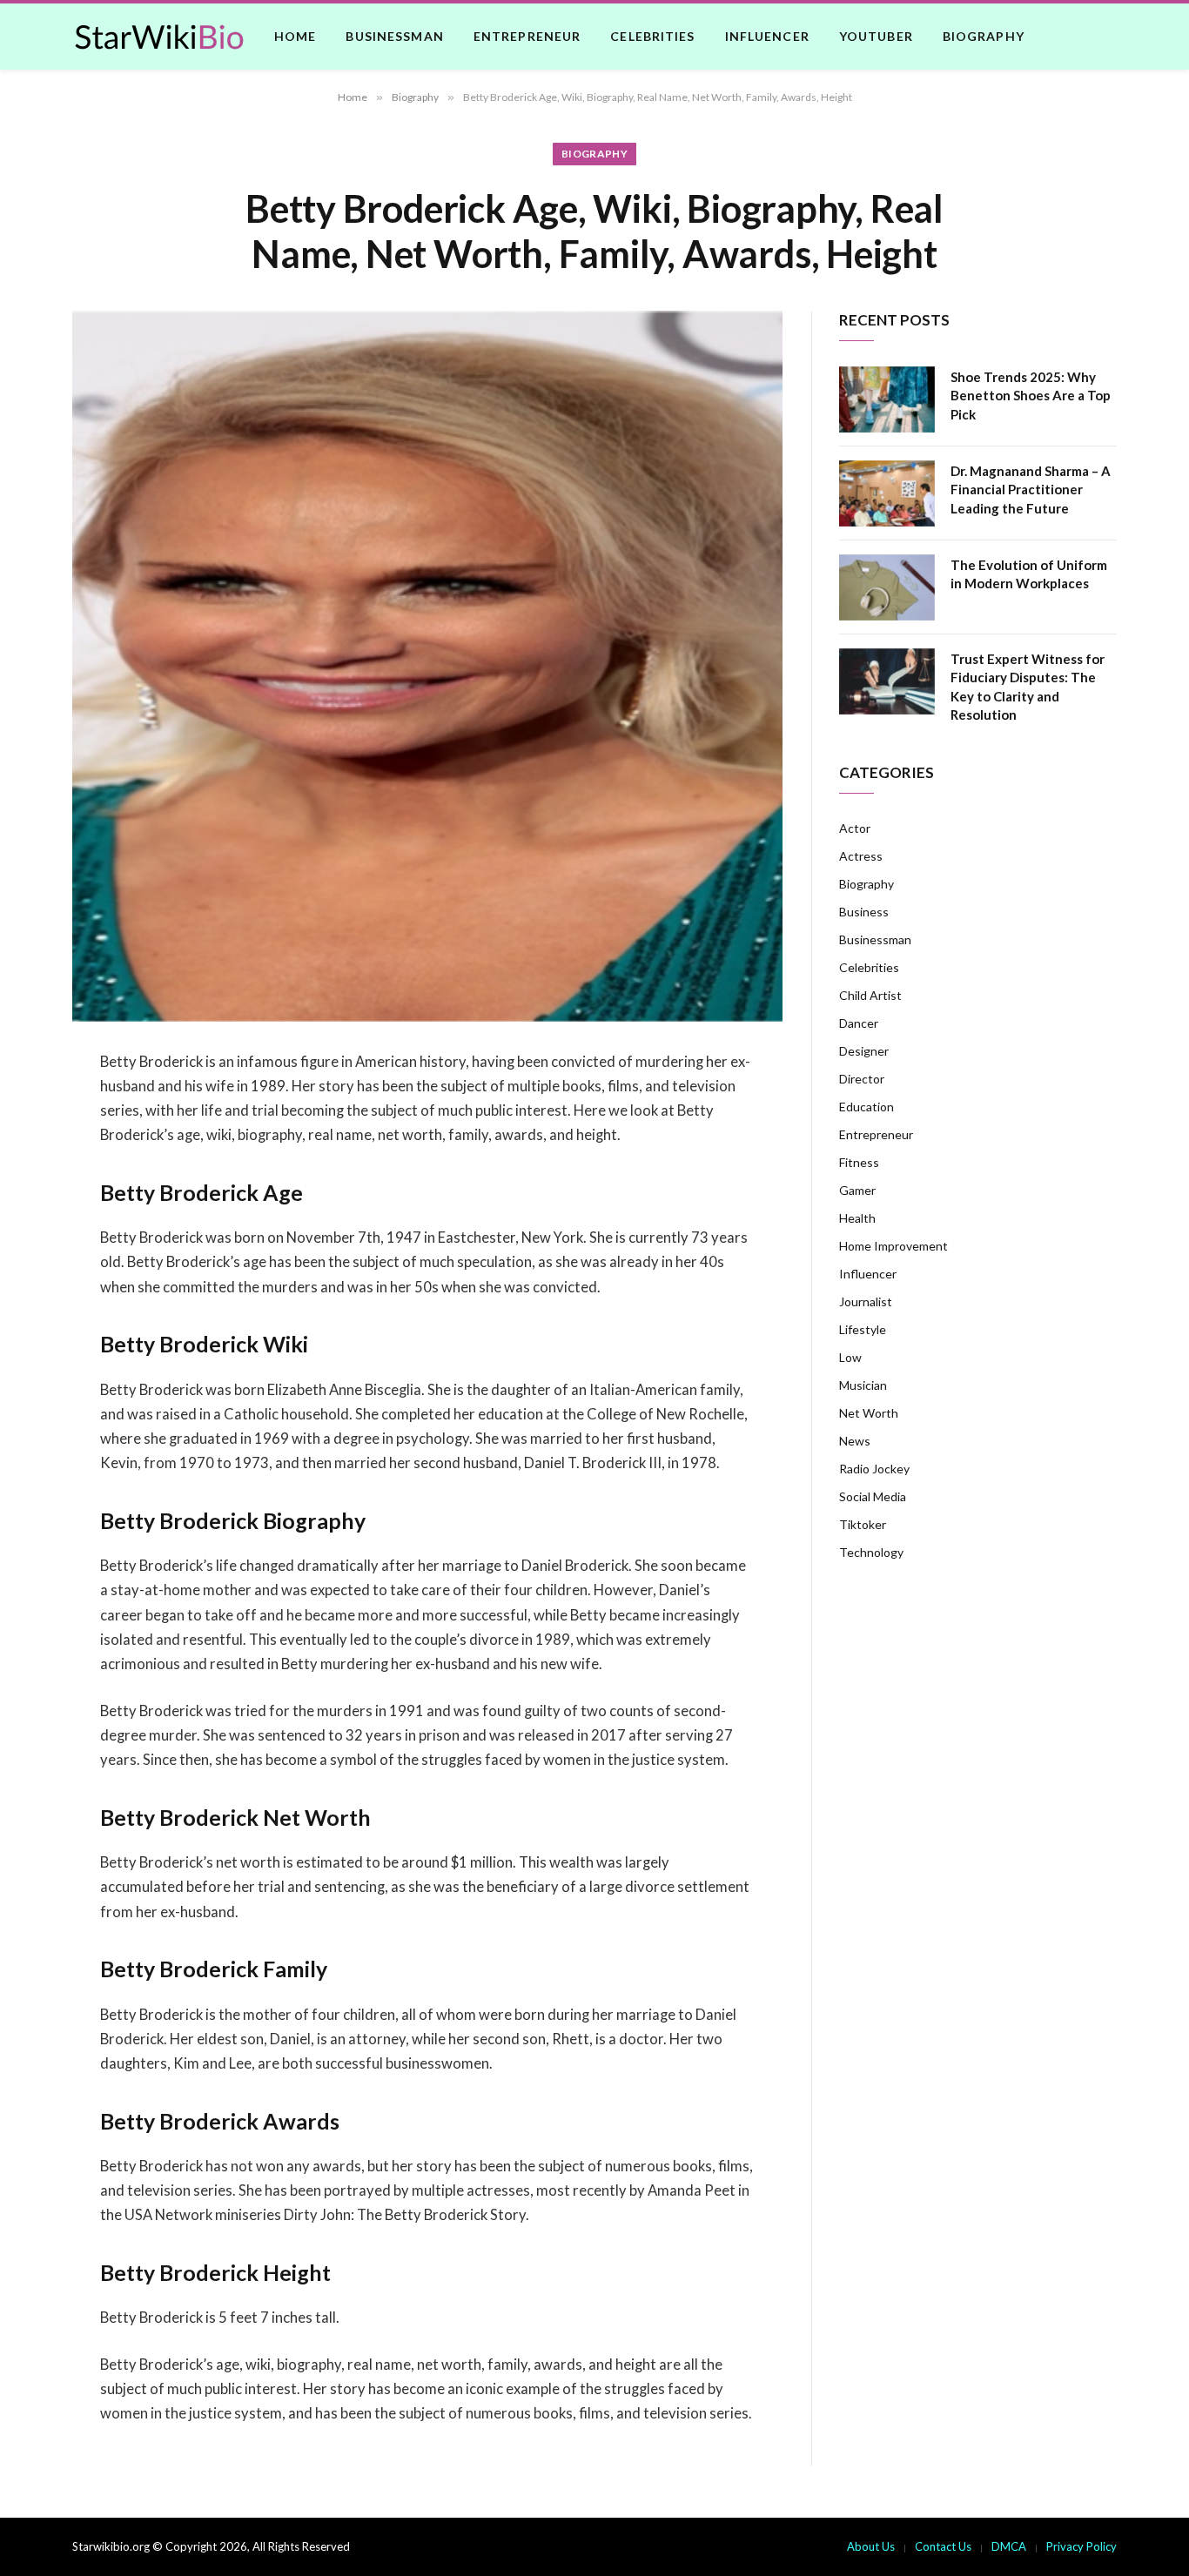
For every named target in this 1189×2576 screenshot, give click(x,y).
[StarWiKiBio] (159, 37)
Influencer (767, 36)
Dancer (859, 1023)
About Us (871, 2546)
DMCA (1009, 2546)
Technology (871, 1552)
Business (864, 912)
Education (867, 1107)
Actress (861, 856)
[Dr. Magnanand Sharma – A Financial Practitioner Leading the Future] (887, 493)
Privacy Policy (1082, 2546)
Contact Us (943, 2546)
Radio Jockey (874, 1469)
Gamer (857, 1190)
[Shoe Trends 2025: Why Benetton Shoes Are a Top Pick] (887, 399)
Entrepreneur (527, 36)
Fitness (859, 1162)
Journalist (866, 1301)
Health (857, 1218)
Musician (863, 1385)
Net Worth (869, 1413)
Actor (855, 828)
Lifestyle (863, 1329)
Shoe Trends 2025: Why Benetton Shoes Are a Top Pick (1031, 396)
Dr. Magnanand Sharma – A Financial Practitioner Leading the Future (1031, 490)
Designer (864, 1051)
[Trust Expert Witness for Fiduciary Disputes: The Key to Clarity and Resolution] (887, 681)
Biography (984, 36)
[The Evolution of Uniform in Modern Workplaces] (887, 587)
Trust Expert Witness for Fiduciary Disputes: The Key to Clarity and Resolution (1028, 687)
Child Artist (870, 995)
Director (862, 1079)
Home (295, 36)
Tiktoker (863, 1524)
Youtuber (876, 36)
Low (850, 1357)
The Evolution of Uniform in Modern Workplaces (1029, 574)
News (855, 1441)
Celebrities (652, 36)
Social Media (873, 1496)
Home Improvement (893, 1246)
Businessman (394, 36)
